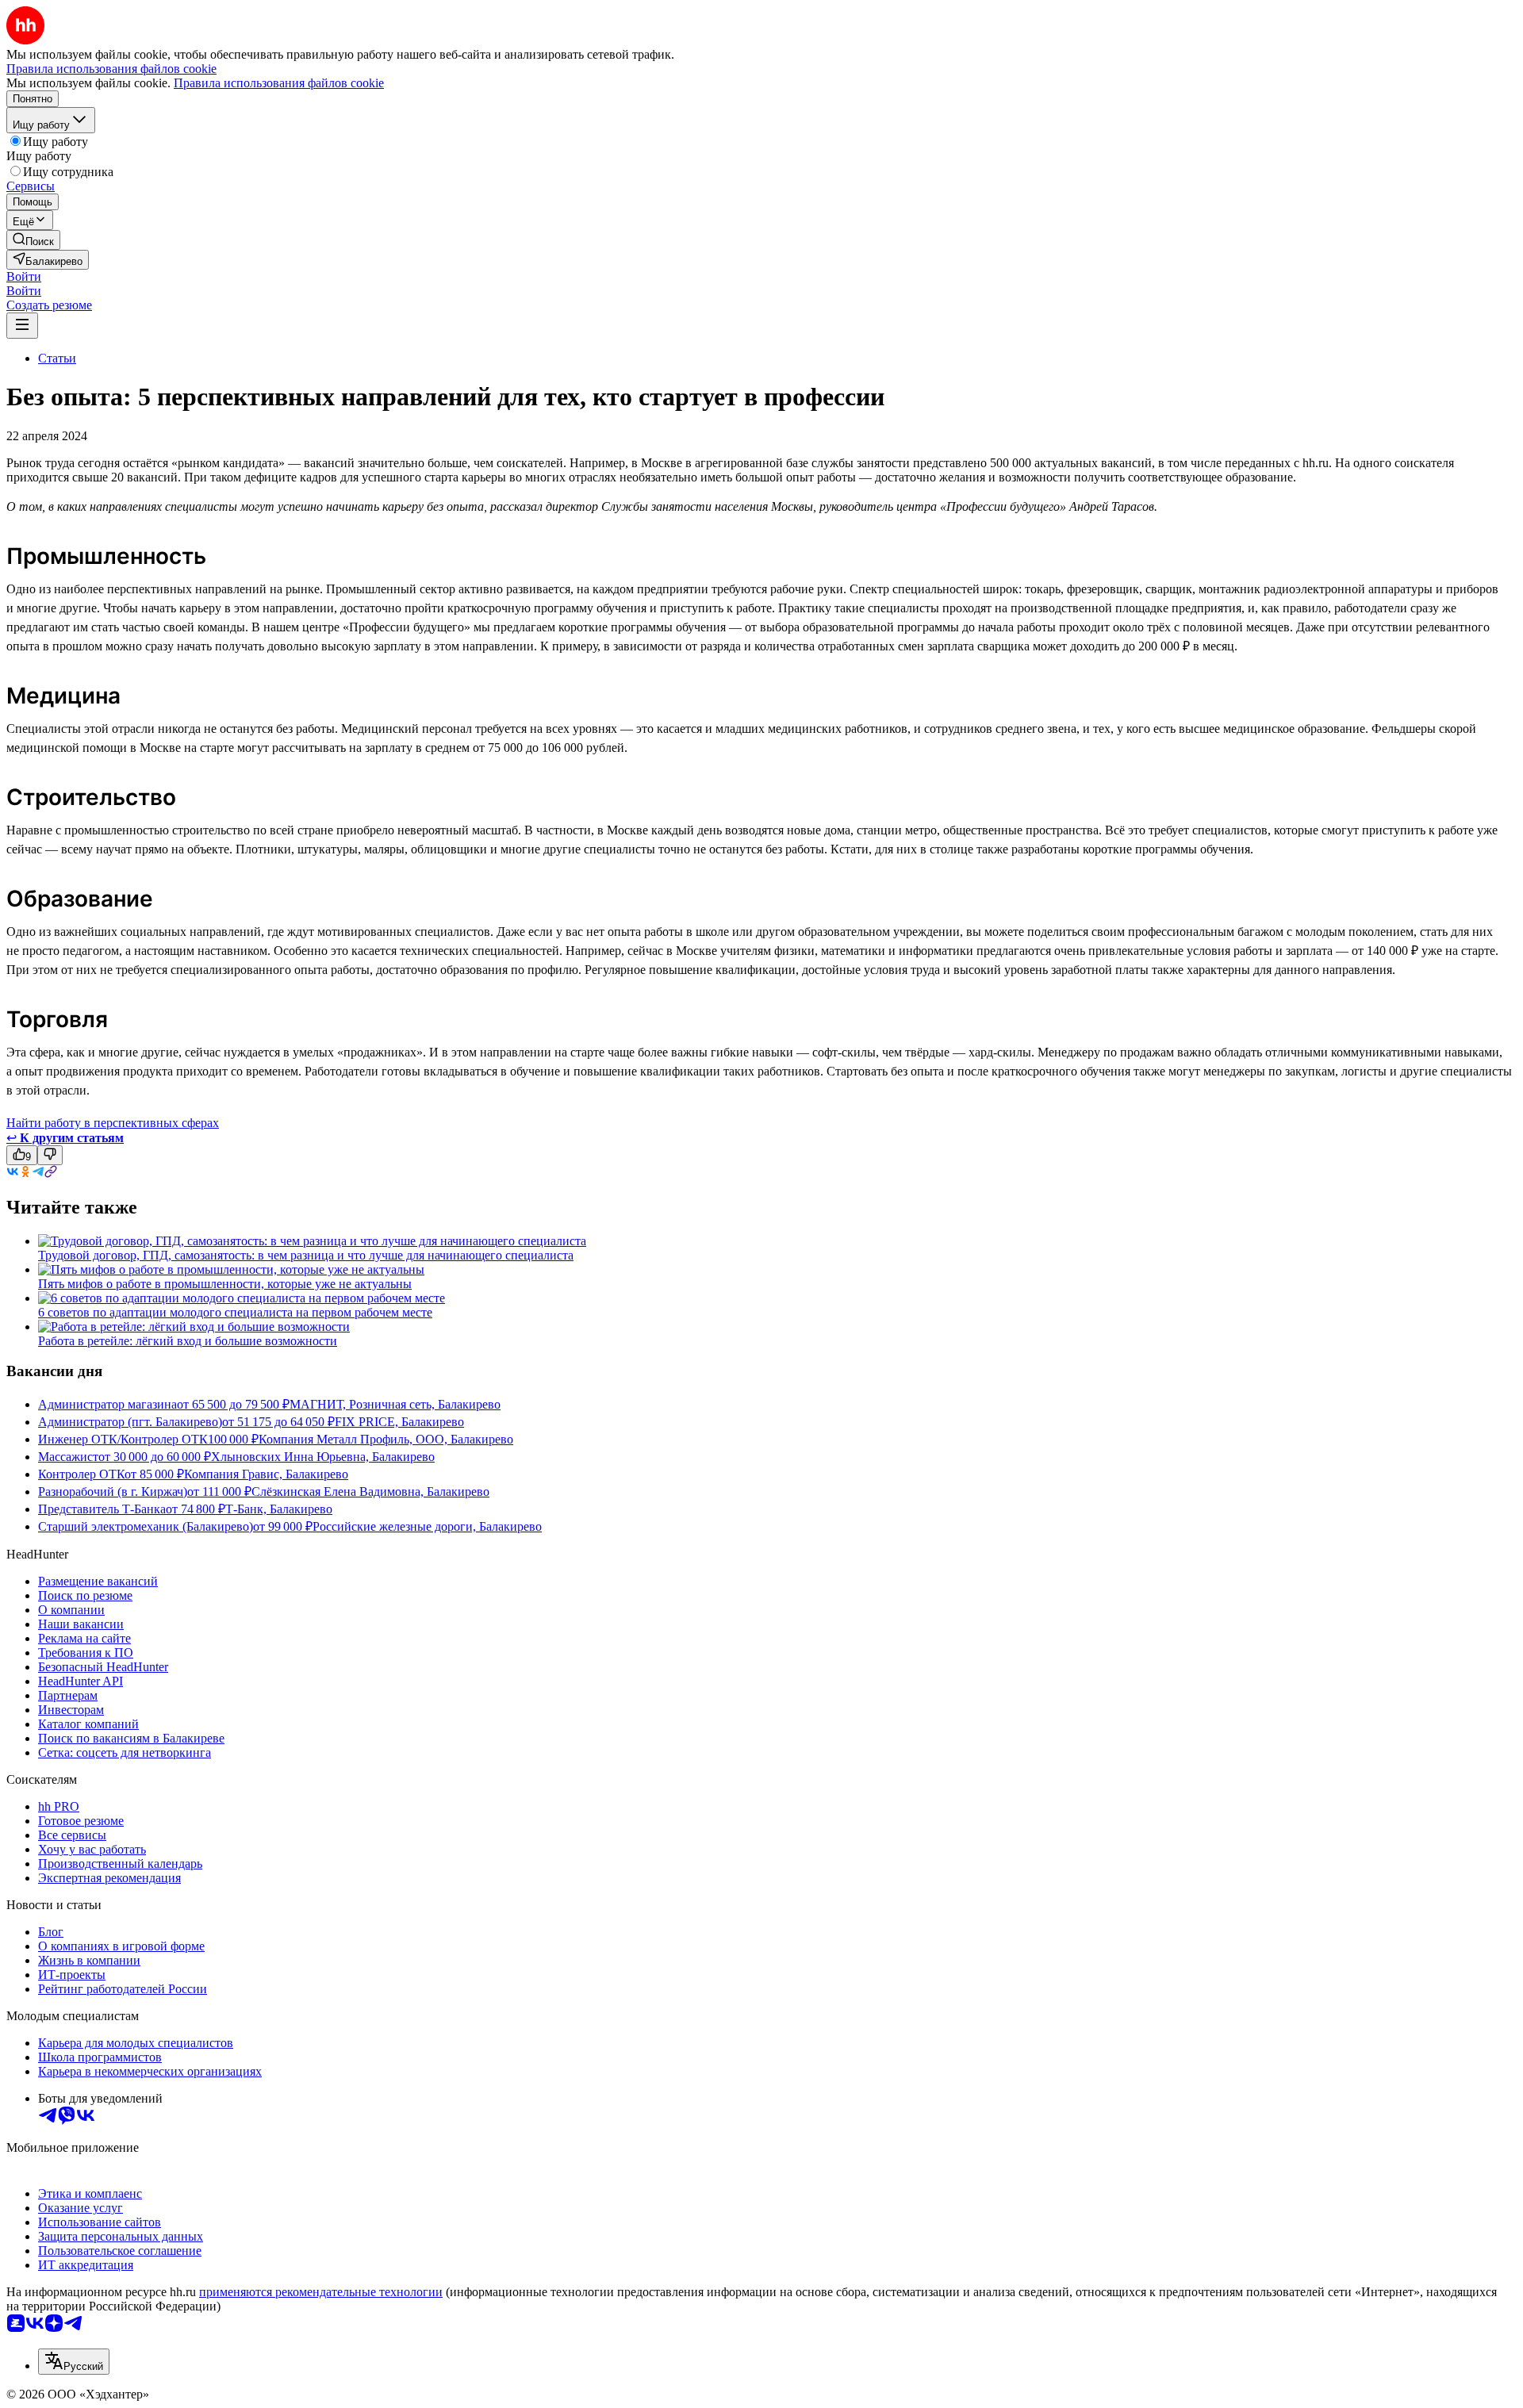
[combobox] (74, 2362)
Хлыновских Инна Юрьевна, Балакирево (323, 1457)
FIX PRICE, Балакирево (399, 1422)
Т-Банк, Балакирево (279, 1509)
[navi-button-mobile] (22, 326)
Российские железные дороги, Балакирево (427, 1526)
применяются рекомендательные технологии (321, 2292)
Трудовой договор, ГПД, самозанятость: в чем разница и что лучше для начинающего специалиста (306, 1255)
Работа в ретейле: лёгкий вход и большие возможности (188, 1341)
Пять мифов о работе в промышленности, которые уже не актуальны (225, 1284)
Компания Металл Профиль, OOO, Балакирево (386, 1439)
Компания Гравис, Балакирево (266, 1474)
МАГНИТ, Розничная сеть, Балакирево (395, 1404)
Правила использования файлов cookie (279, 83)
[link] (33, 240)
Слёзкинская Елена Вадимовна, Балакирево (370, 1492)
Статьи (57, 358)
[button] (24, 276)
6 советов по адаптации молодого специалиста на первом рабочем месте (235, 1312)
